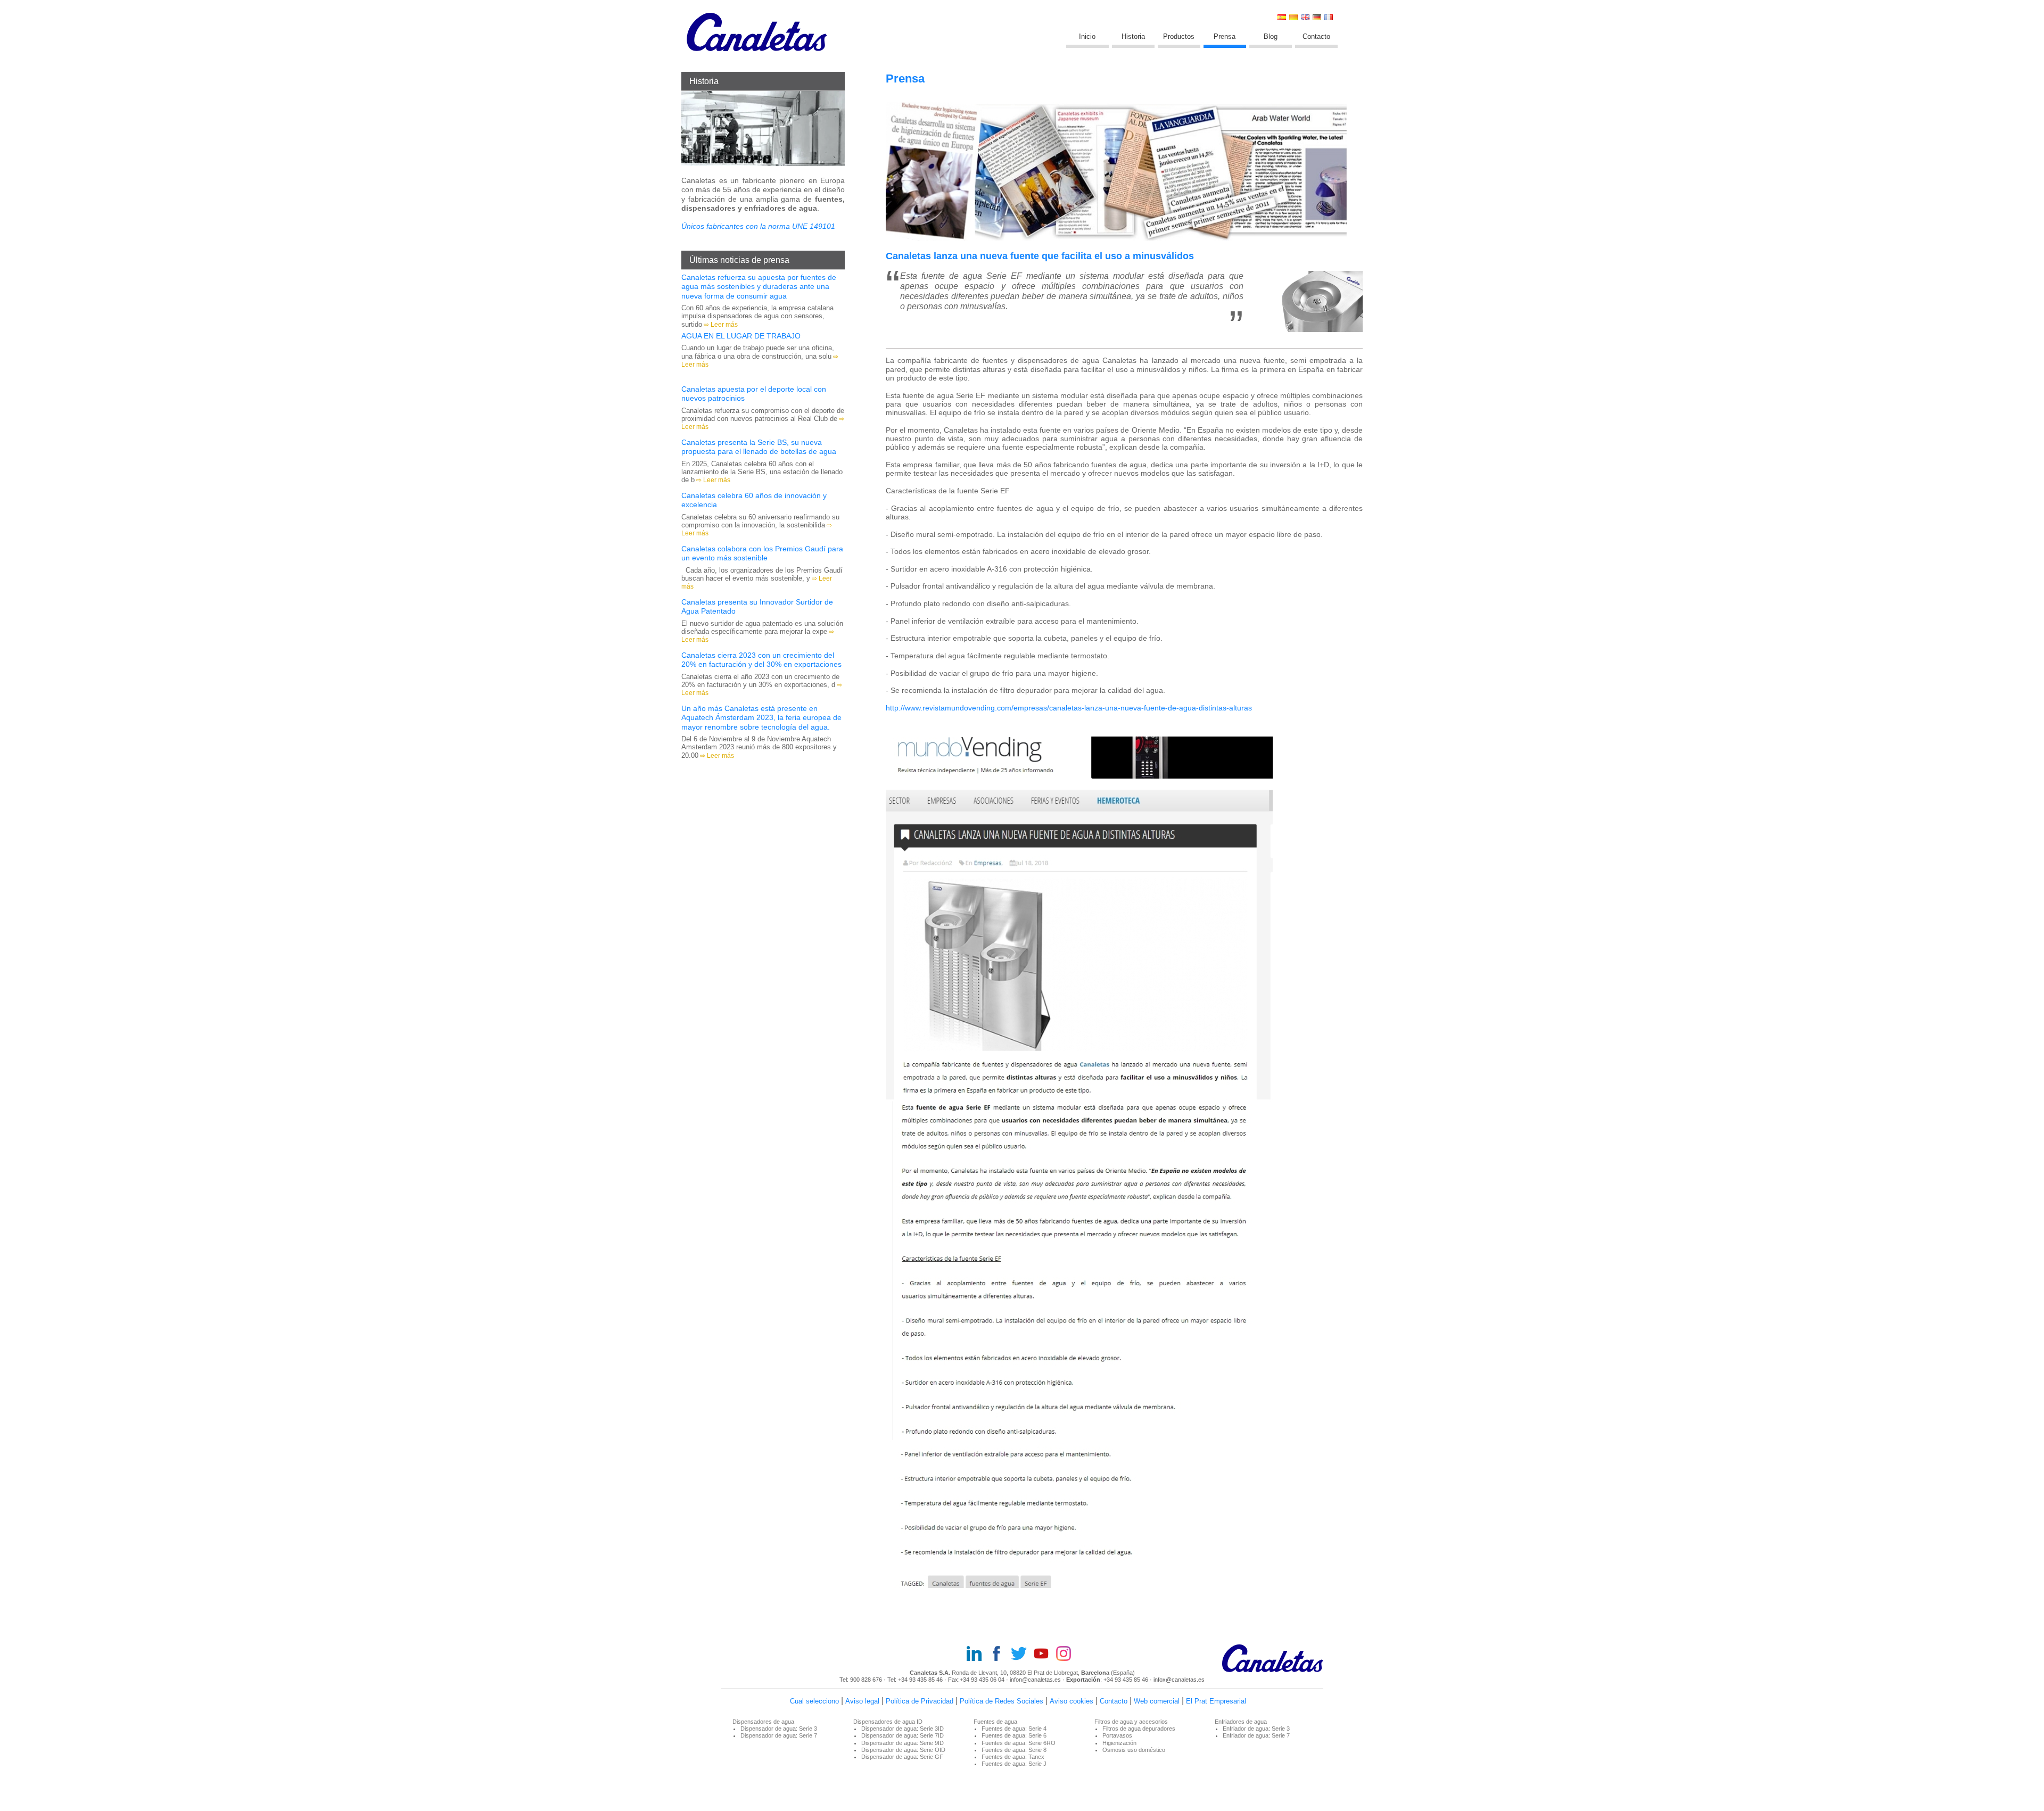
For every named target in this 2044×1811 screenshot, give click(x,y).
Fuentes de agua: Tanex (1013, 1757)
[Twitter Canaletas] (1022, 1655)
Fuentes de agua (995, 1722)
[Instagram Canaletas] (1067, 1655)
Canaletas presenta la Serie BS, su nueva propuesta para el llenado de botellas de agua (759, 447)
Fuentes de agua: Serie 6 (1014, 1735)
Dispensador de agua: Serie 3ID (903, 1729)
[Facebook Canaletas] (1000, 1655)
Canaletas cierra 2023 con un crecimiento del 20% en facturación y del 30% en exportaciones (761, 660)
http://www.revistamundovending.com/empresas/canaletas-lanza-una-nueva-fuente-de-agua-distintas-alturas (1069, 708)
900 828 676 (866, 1680)
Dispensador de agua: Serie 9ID (903, 1743)
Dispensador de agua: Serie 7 (779, 1735)
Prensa (1225, 36)
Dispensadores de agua (763, 1722)
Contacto (1316, 36)
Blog (1271, 36)
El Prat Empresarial (1216, 1701)
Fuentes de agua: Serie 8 (1014, 1750)
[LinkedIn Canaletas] (977, 1655)
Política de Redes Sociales (1002, 1701)
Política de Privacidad (920, 1701)
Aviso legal (862, 1701)
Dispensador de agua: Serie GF (902, 1757)
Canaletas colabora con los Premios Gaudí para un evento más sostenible (762, 553)
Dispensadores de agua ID (888, 1722)
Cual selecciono (814, 1701)
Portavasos (1117, 1735)
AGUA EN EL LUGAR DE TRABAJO (741, 336)
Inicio (1087, 36)
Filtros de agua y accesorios (1131, 1722)
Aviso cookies (1072, 1701)
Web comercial (1157, 1701)
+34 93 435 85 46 (920, 1680)
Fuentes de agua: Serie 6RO (1019, 1743)
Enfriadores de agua (1241, 1722)
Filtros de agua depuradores (1139, 1729)
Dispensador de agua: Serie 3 (779, 1729)
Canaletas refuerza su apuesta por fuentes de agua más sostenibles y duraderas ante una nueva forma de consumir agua (759, 287)
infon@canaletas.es (1035, 1680)
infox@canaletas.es (1179, 1680)
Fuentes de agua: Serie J (1014, 1764)
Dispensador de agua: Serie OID (903, 1750)
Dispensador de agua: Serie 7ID (903, 1735)
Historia (1133, 36)
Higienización (1119, 1743)
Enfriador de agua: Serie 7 (1256, 1735)
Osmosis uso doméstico (1134, 1750)
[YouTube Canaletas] (1044, 1655)
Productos (1179, 36)
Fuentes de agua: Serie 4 (1014, 1729)
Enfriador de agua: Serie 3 (1256, 1729)
